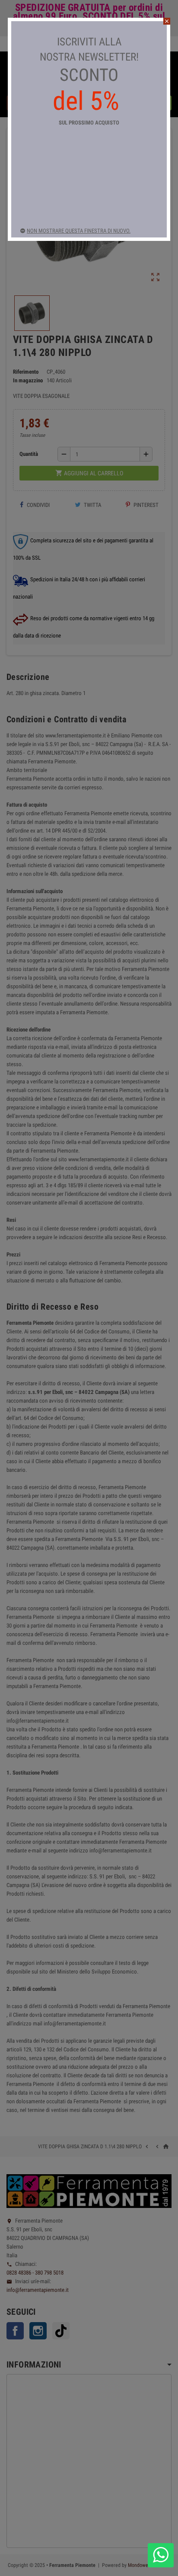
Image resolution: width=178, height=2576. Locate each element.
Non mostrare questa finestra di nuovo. (79, 231)
